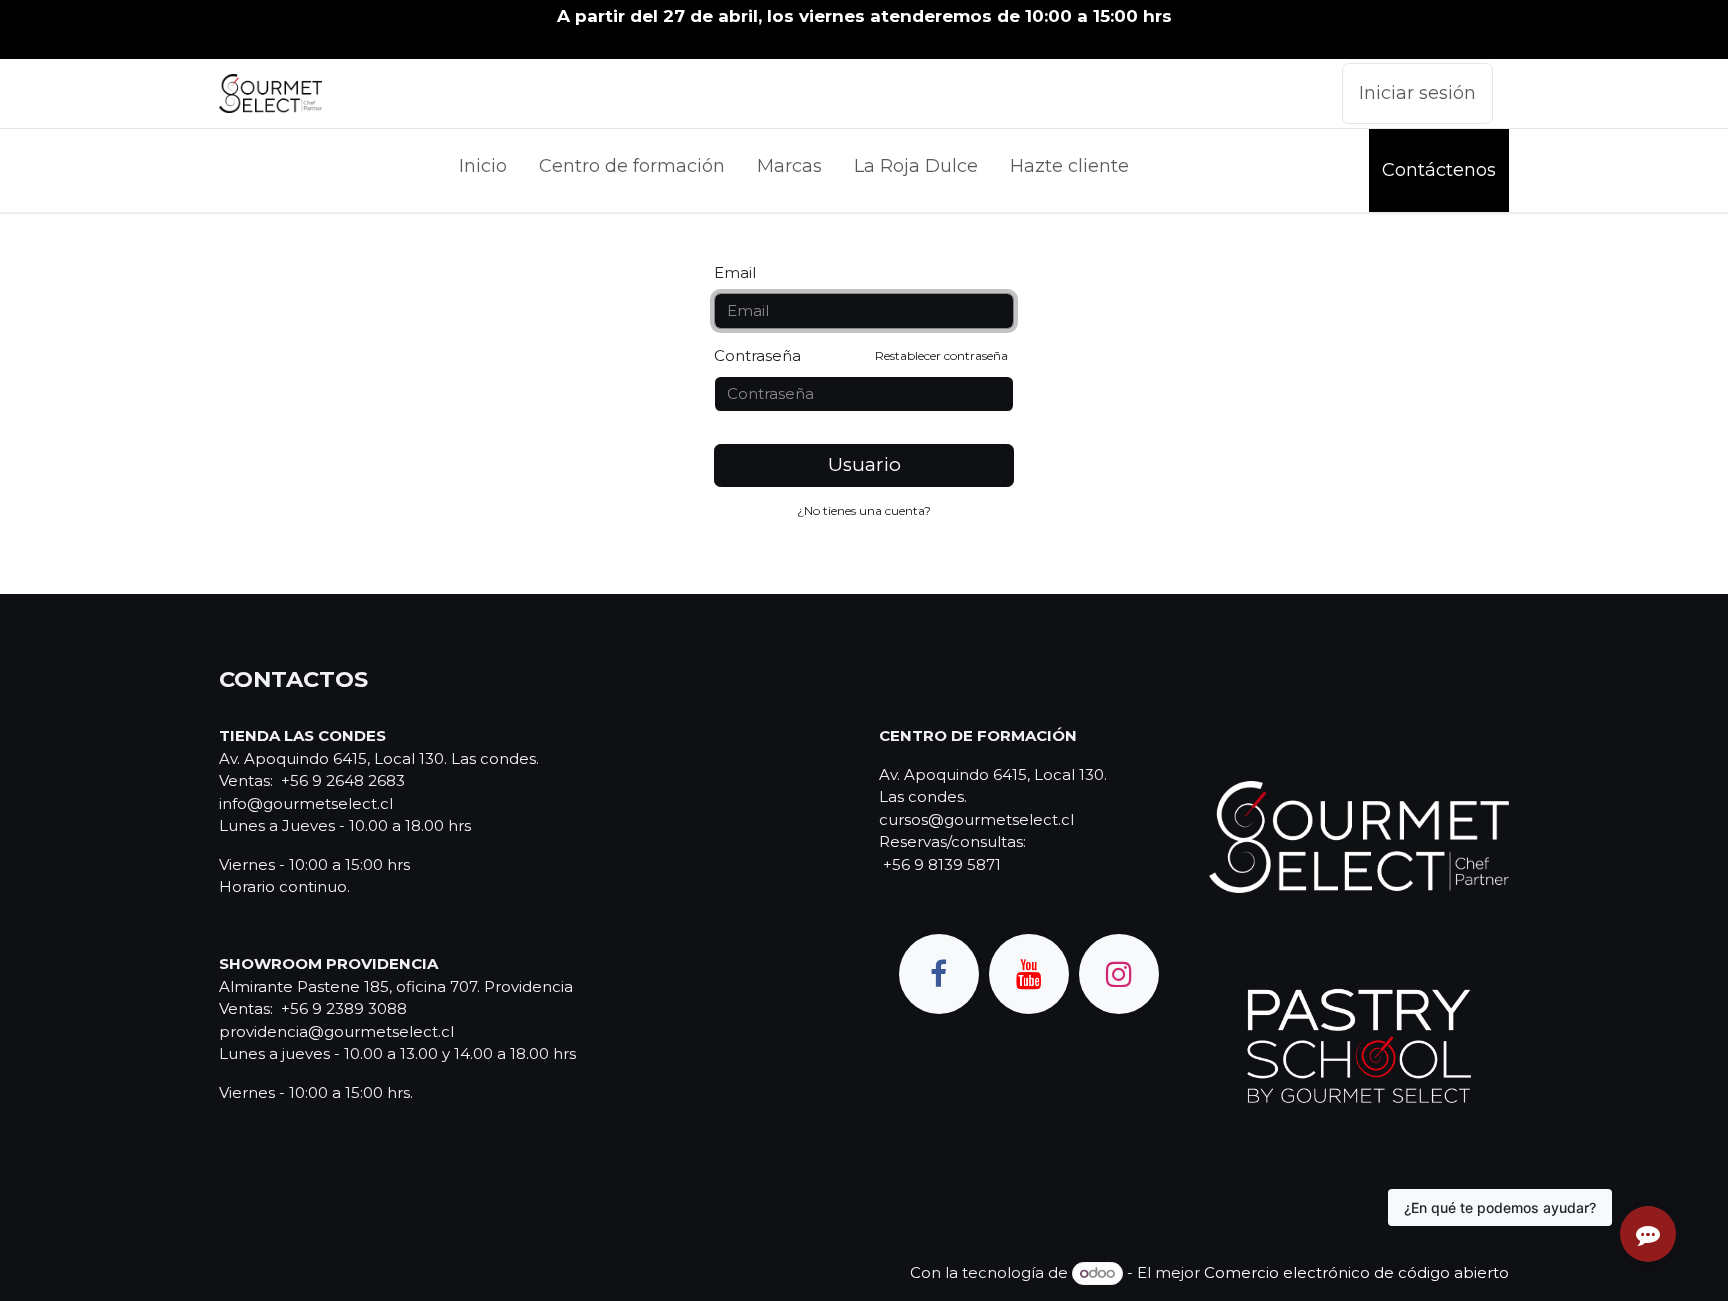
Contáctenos (1439, 170)
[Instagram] (1119, 974)
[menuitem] (483, 170)
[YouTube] (1029, 974)
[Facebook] (939, 974)
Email (735, 272)
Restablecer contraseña (941, 355)
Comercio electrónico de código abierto (1356, 1272)
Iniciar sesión (1417, 93)
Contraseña (861, 355)
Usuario (864, 464)
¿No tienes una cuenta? (864, 510)
